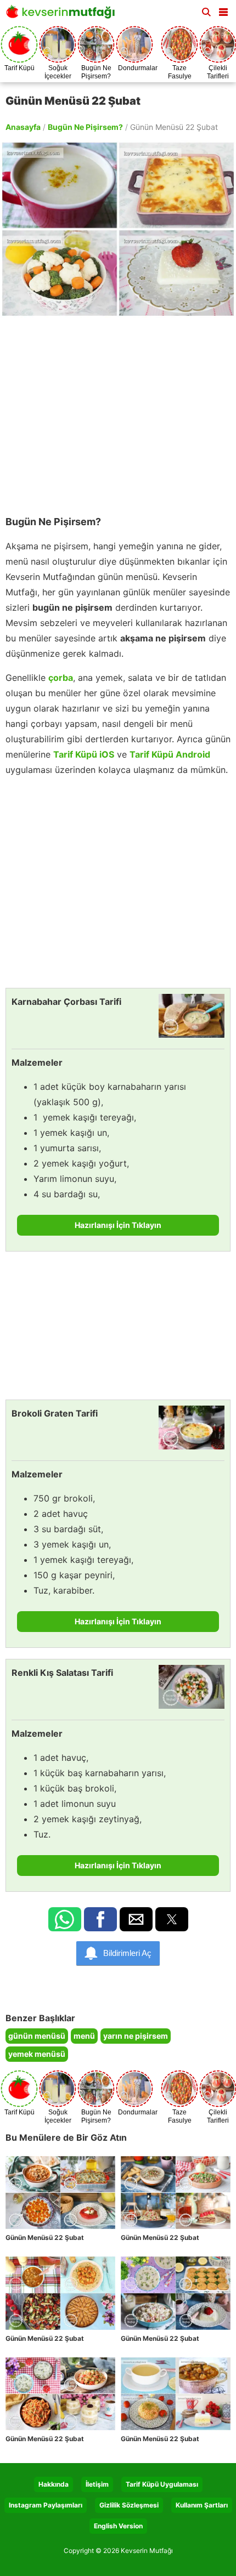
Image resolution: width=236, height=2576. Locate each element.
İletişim (97, 2484)
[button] (223, 10)
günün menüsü (37, 2036)
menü (84, 2036)
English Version (118, 2526)
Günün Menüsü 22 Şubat (45, 2237)
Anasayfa (23, 127)
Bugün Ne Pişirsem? (85, 127)
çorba (61, 678)
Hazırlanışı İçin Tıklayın (118, 1225)
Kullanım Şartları (202, 2505)
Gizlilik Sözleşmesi (129, 2505)
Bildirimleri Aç (127, 1953)
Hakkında (54, 2484)
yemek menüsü (37, 2054)
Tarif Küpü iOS (84, 754)
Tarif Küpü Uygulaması (162, 2484)
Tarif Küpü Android (170, 754)
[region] (118, 411)
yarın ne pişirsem (136, 2036)
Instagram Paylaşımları (46, 2505)
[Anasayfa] (63, 15)
